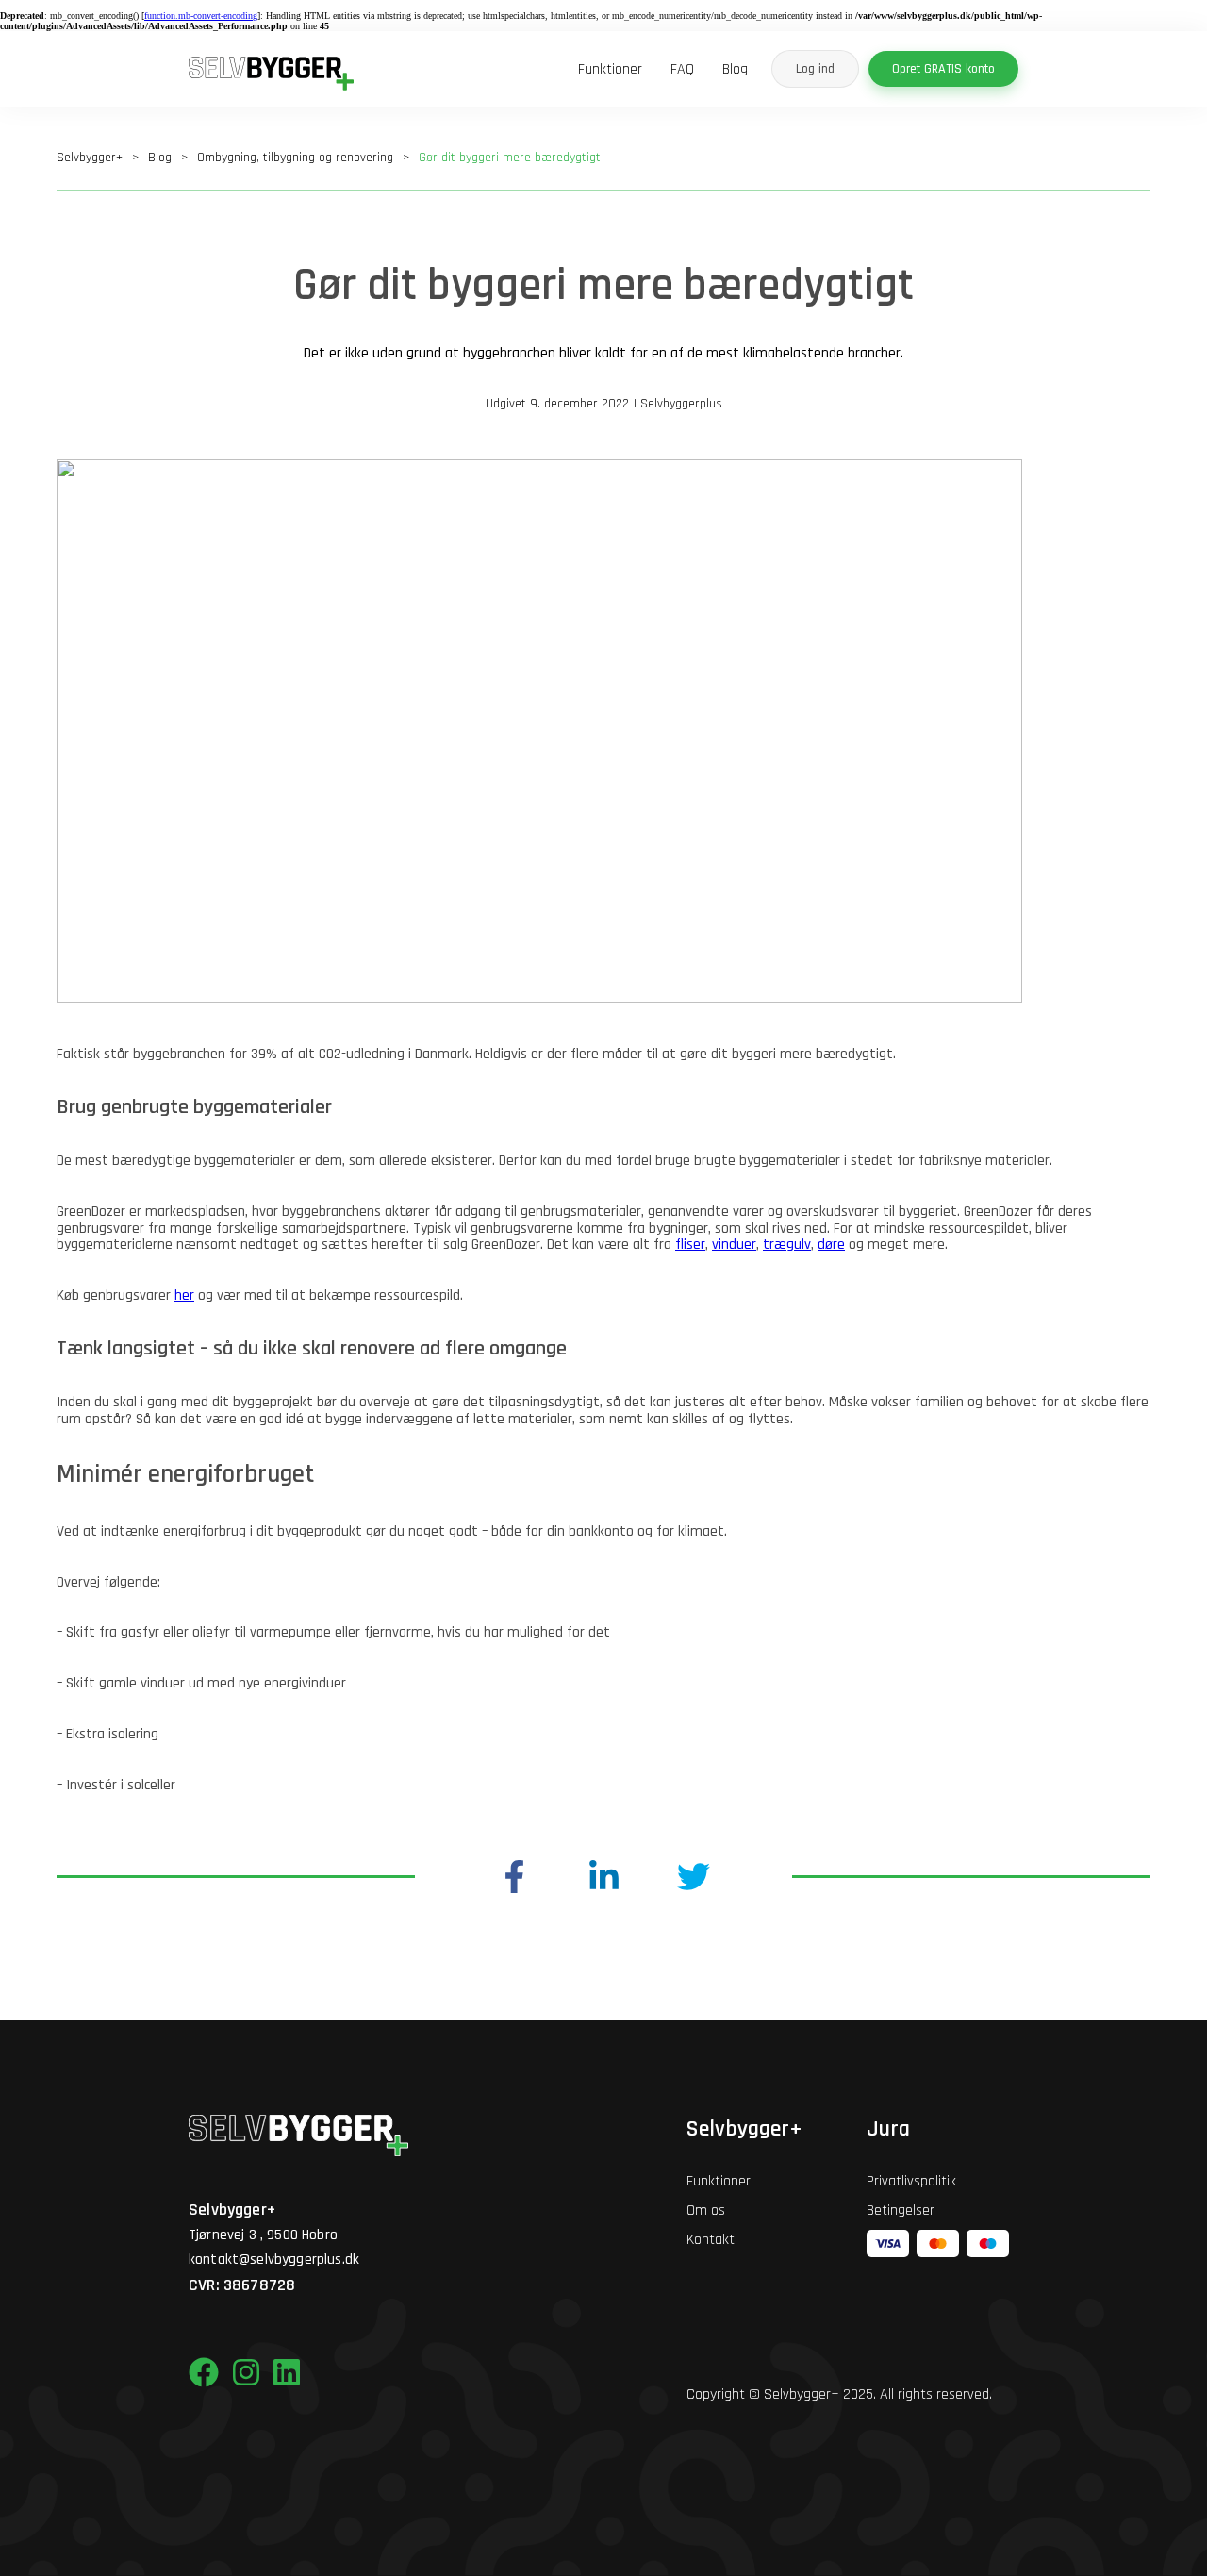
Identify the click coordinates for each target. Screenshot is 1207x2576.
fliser (690, 1245)
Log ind (815, 69)
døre (831, 1245)
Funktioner (610, 69)
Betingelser (901, 2210)
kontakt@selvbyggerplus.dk (274, 2260)
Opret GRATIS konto (943, 69)
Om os (706, 2210)
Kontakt (711, 2240)
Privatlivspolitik (911, 2181)
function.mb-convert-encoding (201, 16)
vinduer (734, 1245)
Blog (735, 69)
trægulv (787, 1245)
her (184, 1296)
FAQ (682, 69)
